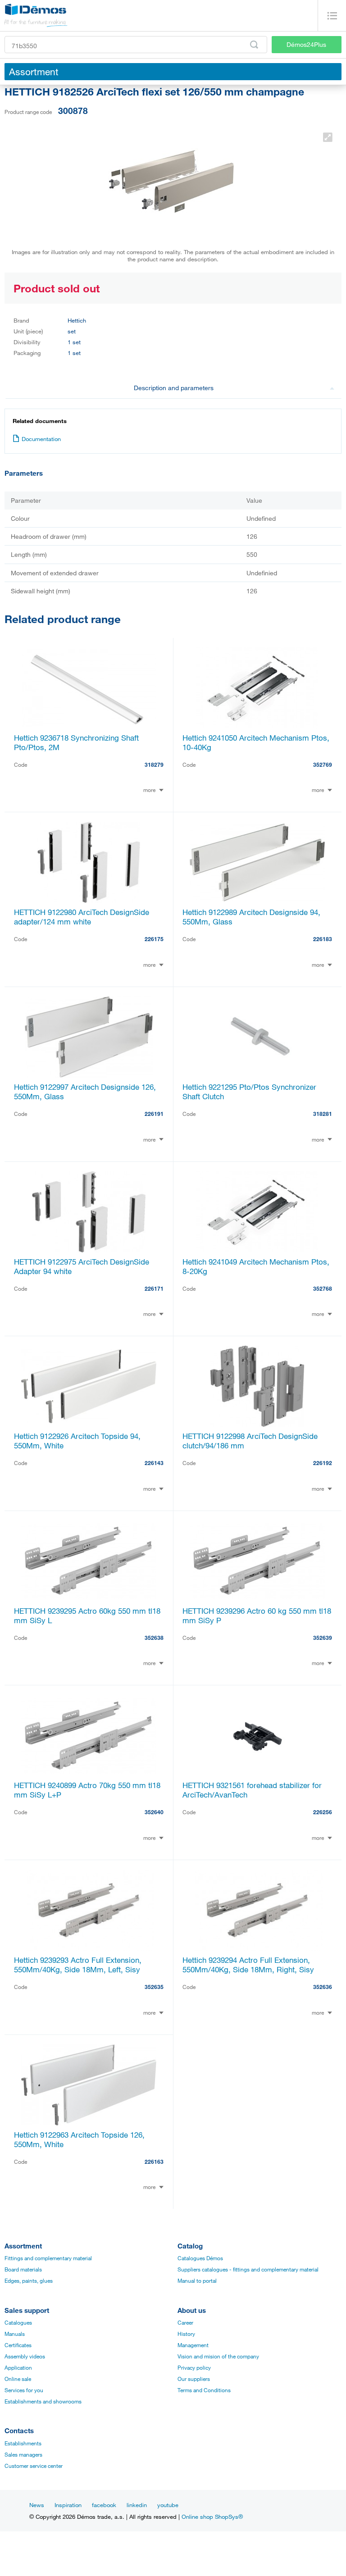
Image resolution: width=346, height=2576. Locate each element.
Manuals (15, 2334)
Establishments (23, 2443)
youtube (168, 2505)
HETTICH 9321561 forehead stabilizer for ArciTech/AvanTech (252, 1790)
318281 (323, 1114)
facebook (104, 2505)
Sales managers (23, 2454)
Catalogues (18, 2322)
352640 (154, 1812)
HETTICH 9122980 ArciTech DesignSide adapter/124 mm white (82, 917)
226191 (154, 1114)
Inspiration (68, 2505)
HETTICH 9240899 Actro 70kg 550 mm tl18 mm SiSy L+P (87, 1790)
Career (185, 2322)
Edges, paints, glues (29, 2280)
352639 (323, 1638)
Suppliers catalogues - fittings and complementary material (248, 2269)
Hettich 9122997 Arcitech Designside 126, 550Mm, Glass (85, 1092)
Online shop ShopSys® (212, 2517)
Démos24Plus (306, 44)
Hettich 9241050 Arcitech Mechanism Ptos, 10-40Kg (256, 742)
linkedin (137, 2505)
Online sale (18, 2379)
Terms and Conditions (204, 2390)
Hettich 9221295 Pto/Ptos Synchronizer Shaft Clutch (249, 1092)
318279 (154, 765)
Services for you (24, 2390)
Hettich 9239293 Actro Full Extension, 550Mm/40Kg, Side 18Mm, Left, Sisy (78, 1965)
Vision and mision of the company (218, 2356)
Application (18, 2367)
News (37, 2505)
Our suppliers (194, 2379)
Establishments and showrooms (43, 2401)
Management (193, 2345)
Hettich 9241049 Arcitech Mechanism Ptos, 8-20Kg (256, 1266)
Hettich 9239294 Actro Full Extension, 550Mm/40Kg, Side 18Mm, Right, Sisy (248, 1965)
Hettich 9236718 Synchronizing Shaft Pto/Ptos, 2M (76, 742)
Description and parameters (174, 388)
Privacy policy (194, 2367)
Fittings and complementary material (48, 2258)
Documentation (41, 439)
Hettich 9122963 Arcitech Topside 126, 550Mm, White (79, 2139)
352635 (154, 1987)
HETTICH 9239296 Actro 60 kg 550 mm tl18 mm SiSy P (257, 1616)
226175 (154, 939)
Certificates (18, 2345)
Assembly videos (25, 2356)
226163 (154, 2162)
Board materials (23, 2269)
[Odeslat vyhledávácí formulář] (254, 45)
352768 (323, 1288)
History (186, 2334)
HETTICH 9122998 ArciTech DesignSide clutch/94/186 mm (250, 1441)
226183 (323, 939)
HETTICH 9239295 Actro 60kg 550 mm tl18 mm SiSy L (87, 1616)
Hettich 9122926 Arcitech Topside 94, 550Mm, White (77, 1441)
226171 (154, 1288)
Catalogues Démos (200, 2258)
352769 (323, 765)
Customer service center (34, 2466)
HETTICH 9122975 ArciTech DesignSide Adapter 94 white (82, 1266)
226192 (323, 1463)
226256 (323, 1812)
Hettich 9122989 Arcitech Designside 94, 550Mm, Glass (251, 917)
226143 (154, 1463)
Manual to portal (197, 2280)
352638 (154, 1638)
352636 (323, 1987)
